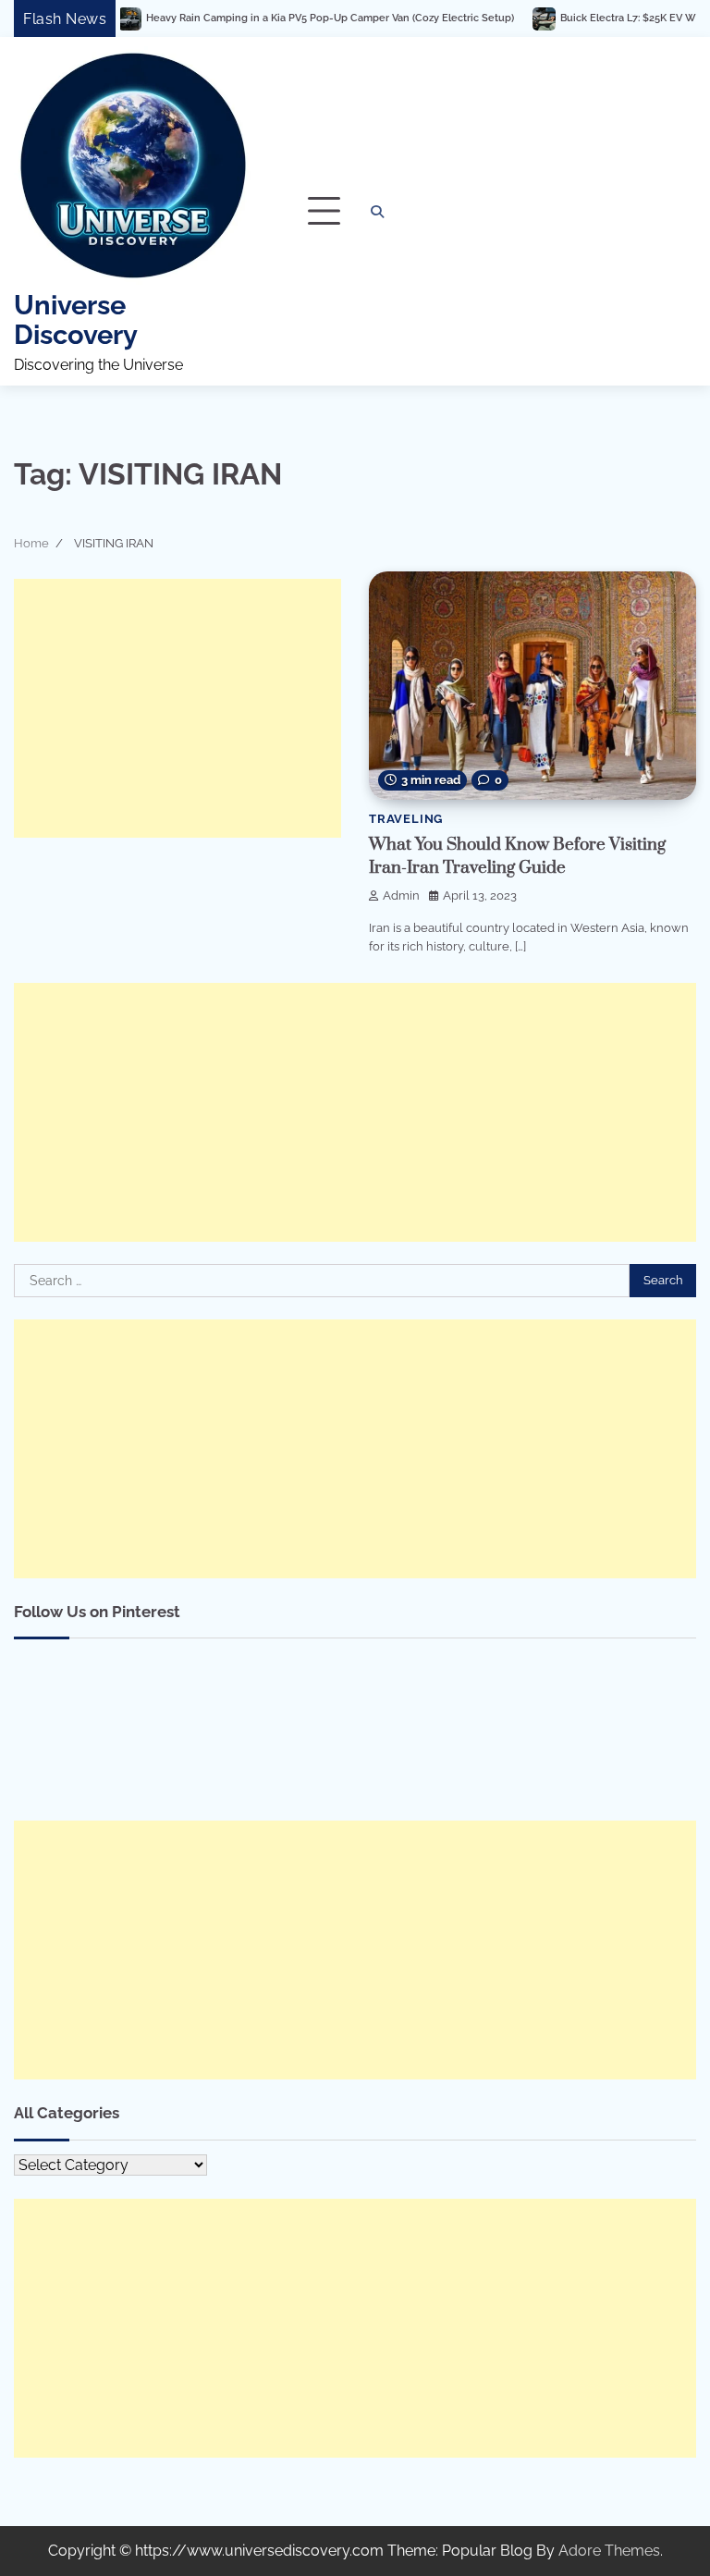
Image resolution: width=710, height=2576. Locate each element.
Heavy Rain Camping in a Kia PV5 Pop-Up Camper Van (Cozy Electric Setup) (280, 18)
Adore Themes (609, 2551)
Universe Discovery (76, 320)
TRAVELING (406, 819)
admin (401, 895)
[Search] (377, 212)
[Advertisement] (177, 708)
